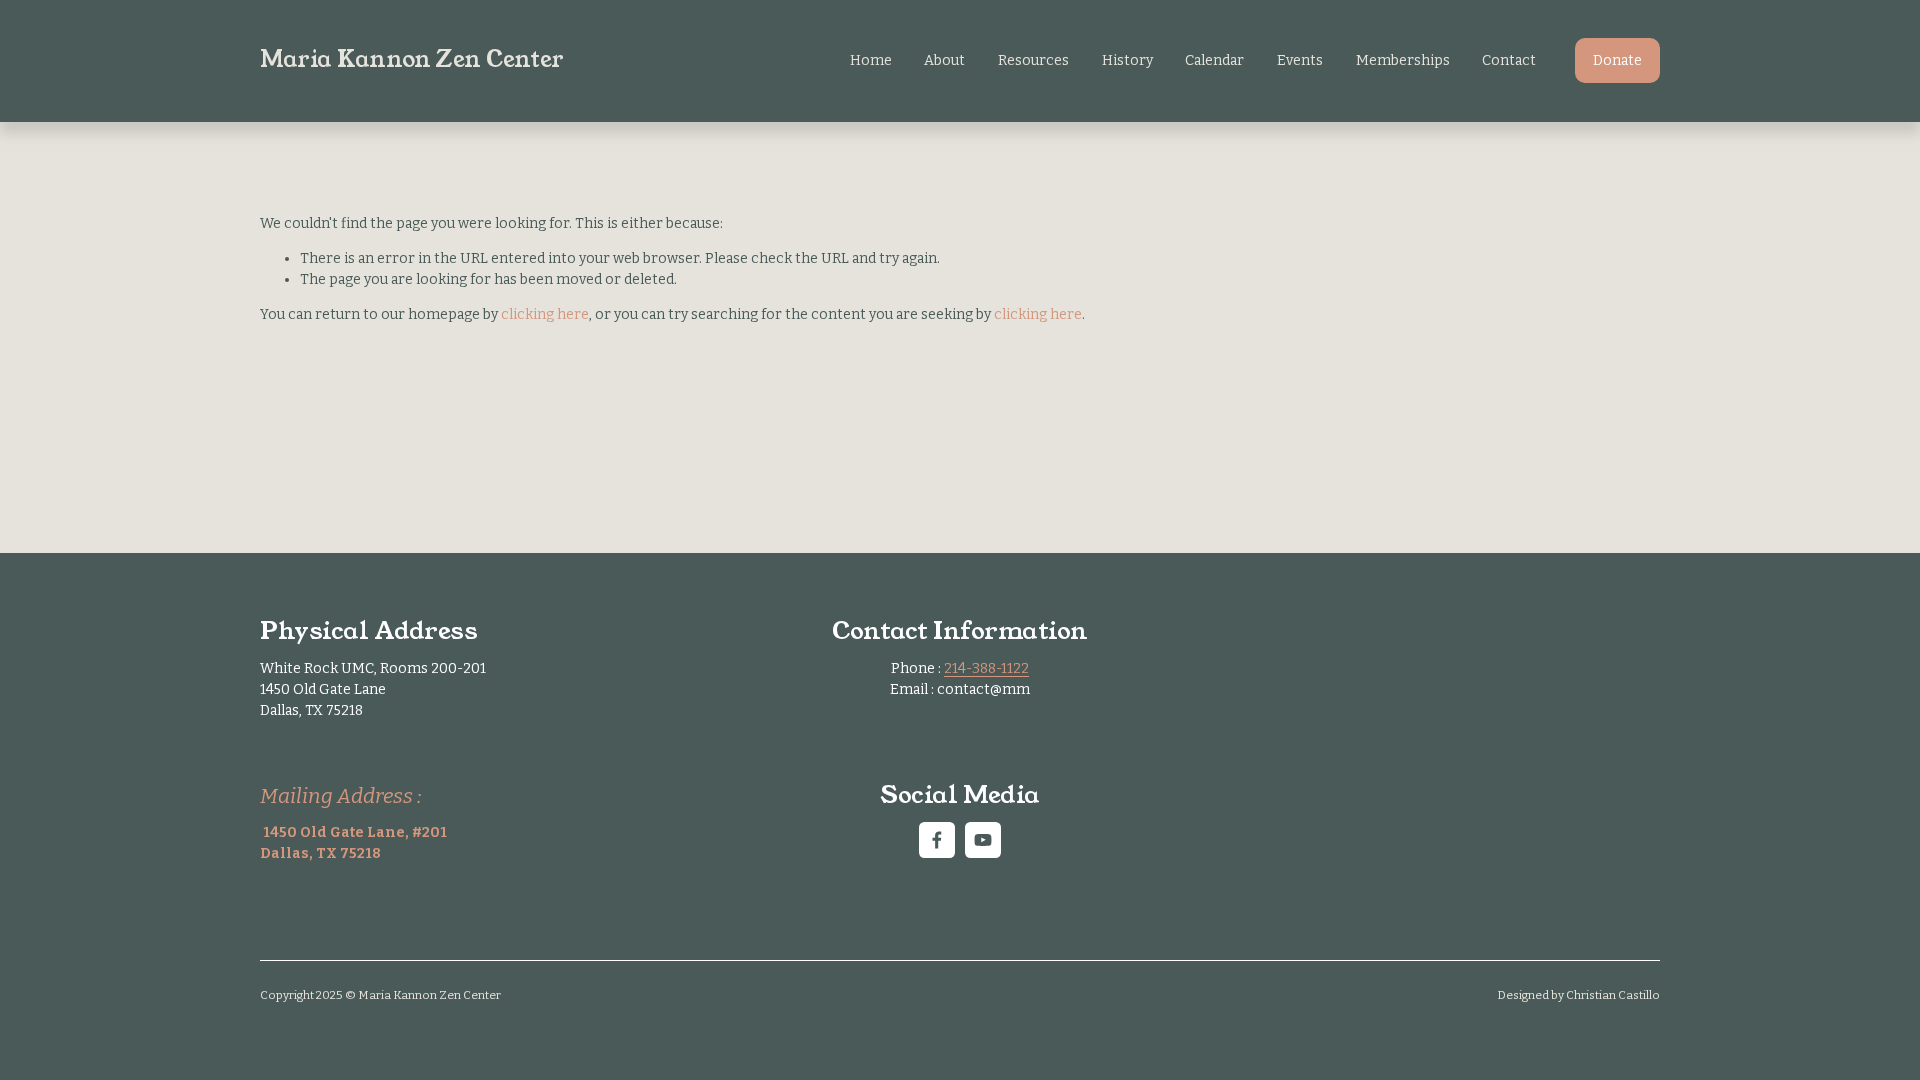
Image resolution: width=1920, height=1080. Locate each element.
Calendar (1214, 60)
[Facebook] (937, 840)
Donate (1617, 60)
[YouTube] (983, 840)
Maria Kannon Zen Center (412, 59)
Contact (1509, 60)
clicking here (545, 314)
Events (1300, 60)
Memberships (1403, 60)
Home (871, 60)
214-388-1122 (986, 668)
